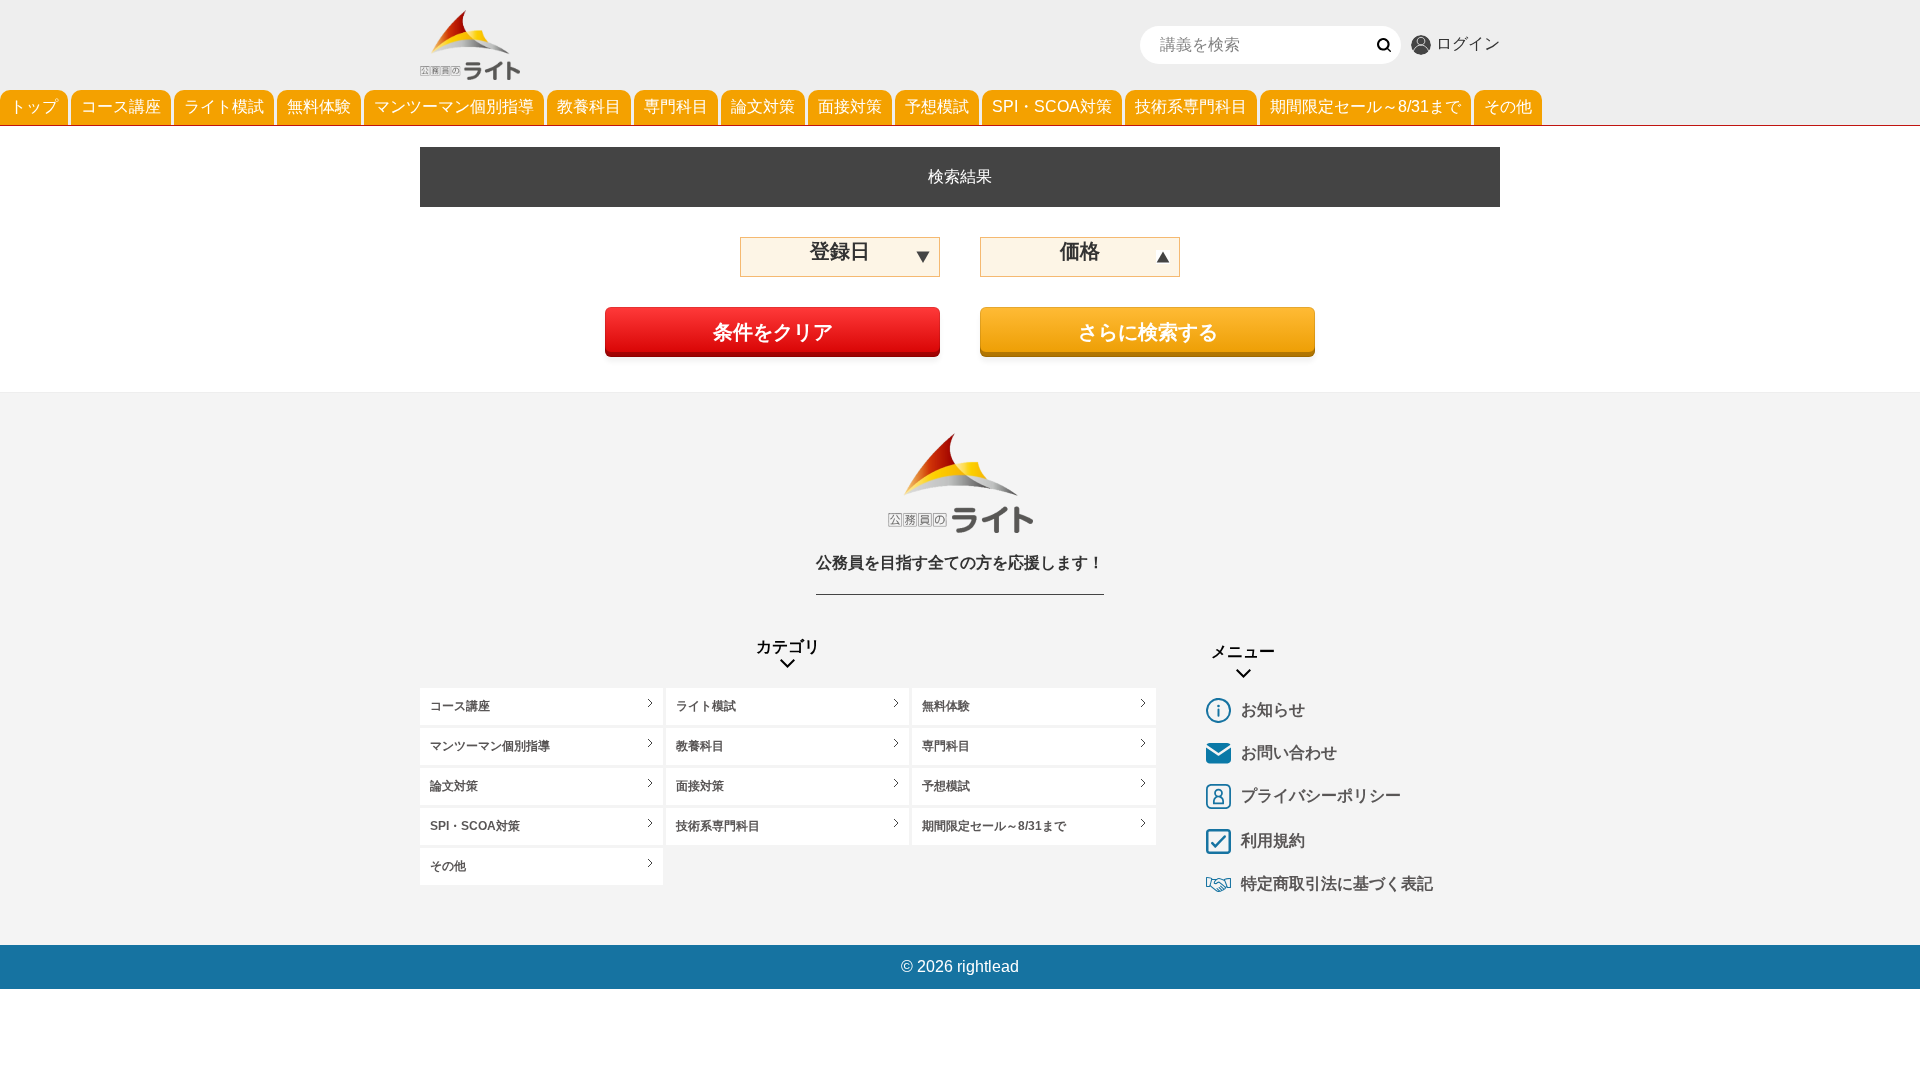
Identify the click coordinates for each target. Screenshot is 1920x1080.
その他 (1508, 106)
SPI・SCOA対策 (1052, 106)
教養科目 (589, 106)
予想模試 (937, 106)
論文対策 (763, 106)
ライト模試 (224, 106)
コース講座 (121, 106)
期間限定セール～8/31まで (1365, 106)
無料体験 (319, 106)
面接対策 (850, 106)
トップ (34, 106)
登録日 (840, 251)
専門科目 (676, 106)
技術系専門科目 (1191, 106)
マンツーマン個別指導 (454, 106)
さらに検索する (1148, 332)
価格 (1080, 251)
